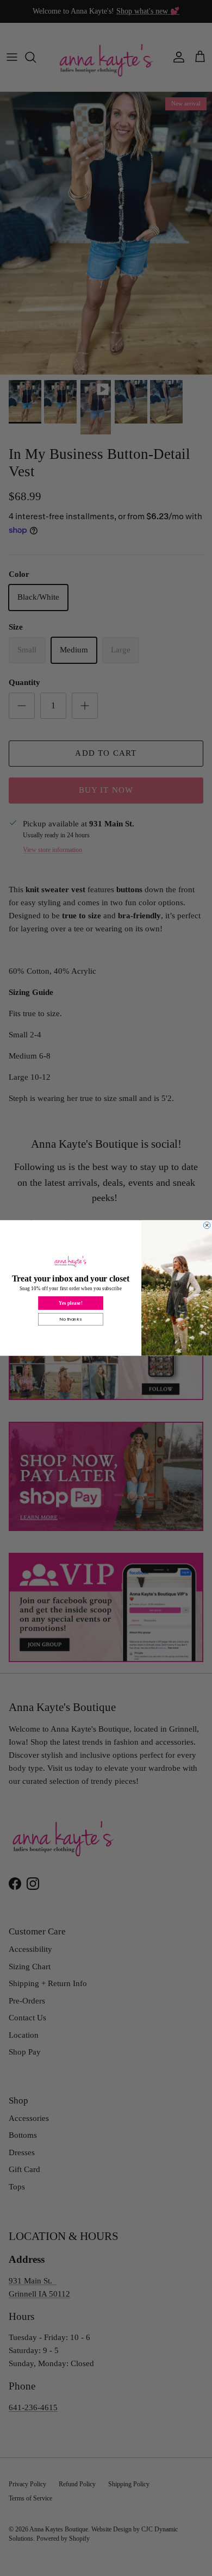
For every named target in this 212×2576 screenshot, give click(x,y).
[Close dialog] (207, 1225)
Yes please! (70, 1303)
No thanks (71, 1319)
